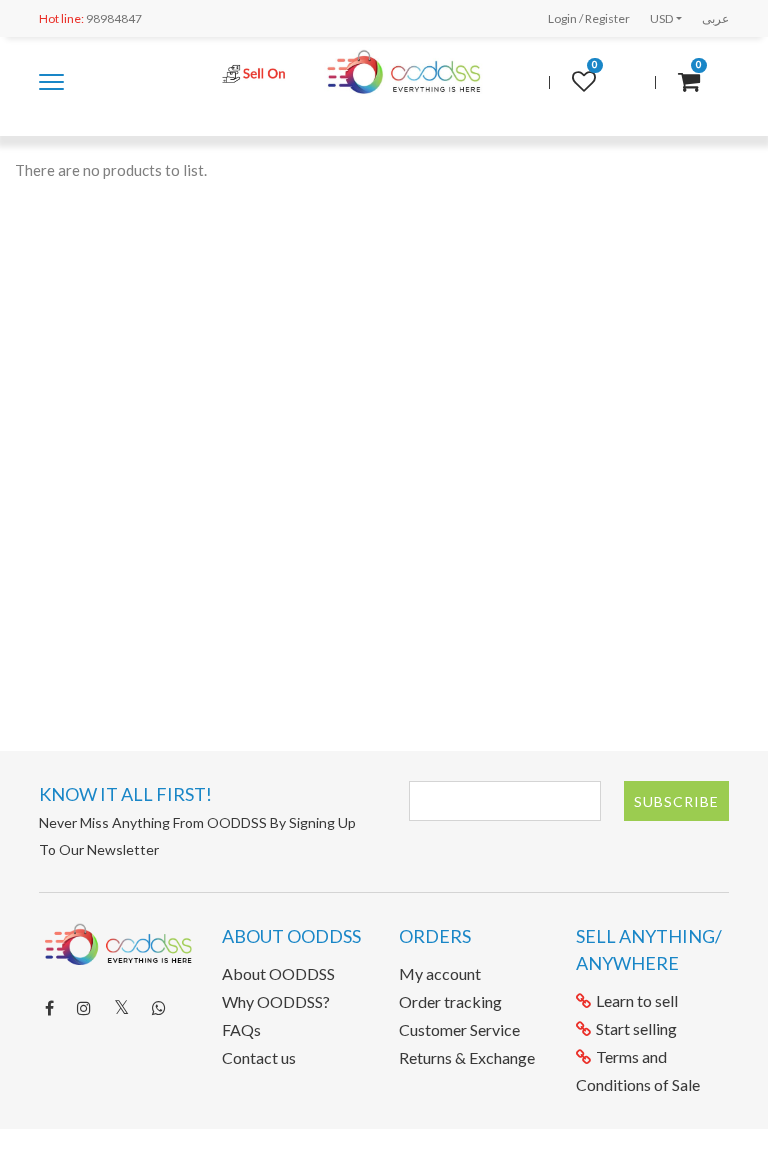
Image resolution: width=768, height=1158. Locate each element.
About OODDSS (278, 973)
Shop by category (51, 91)
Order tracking (450, 1001)
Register (607, 18)
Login (562, 18)
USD (661, 18)
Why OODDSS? (276, 1001)
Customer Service (459, 1029)
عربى (715, 18)
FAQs (241, 1029)
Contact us (259, 1057)
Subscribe (676, 801)
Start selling (636, 1028)
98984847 (90, 18)
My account (440, 973)
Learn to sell (637, 1000)
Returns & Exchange (467, 1057)
